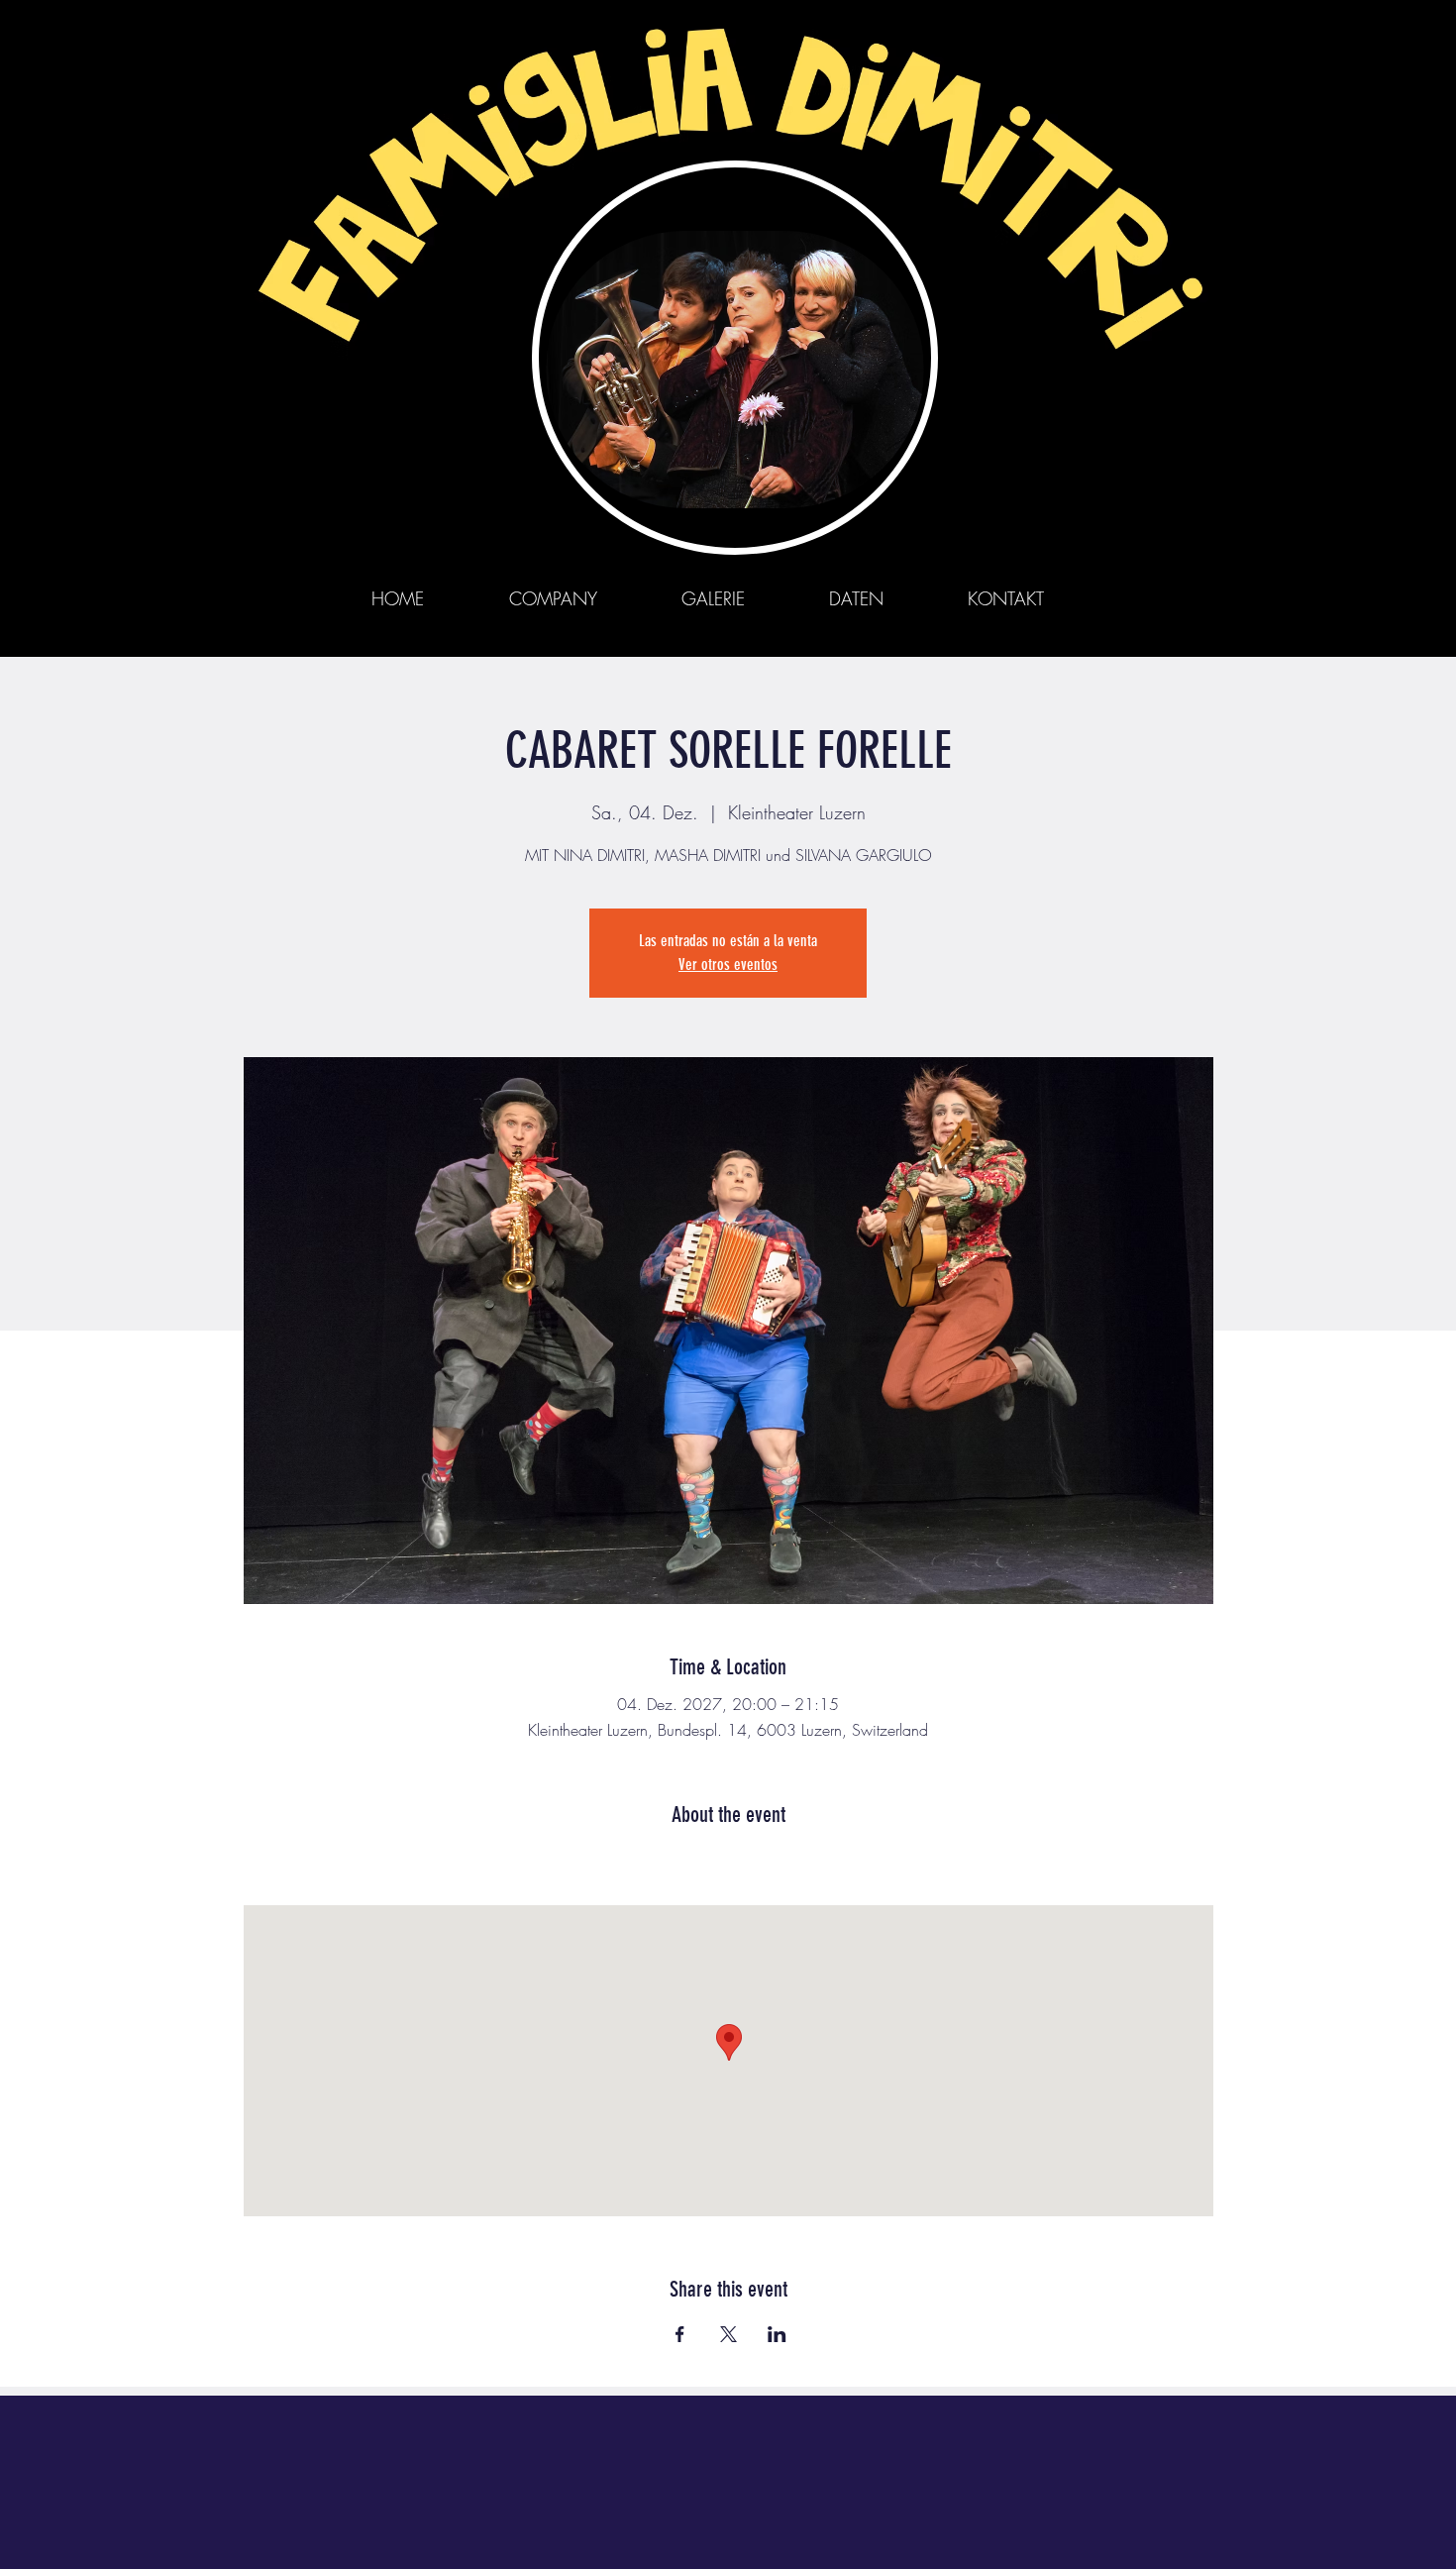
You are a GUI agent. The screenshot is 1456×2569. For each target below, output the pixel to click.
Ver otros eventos (728, 964)
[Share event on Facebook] (680, 2334)
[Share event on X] (728, 2334)
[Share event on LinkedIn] (777, 2334)
